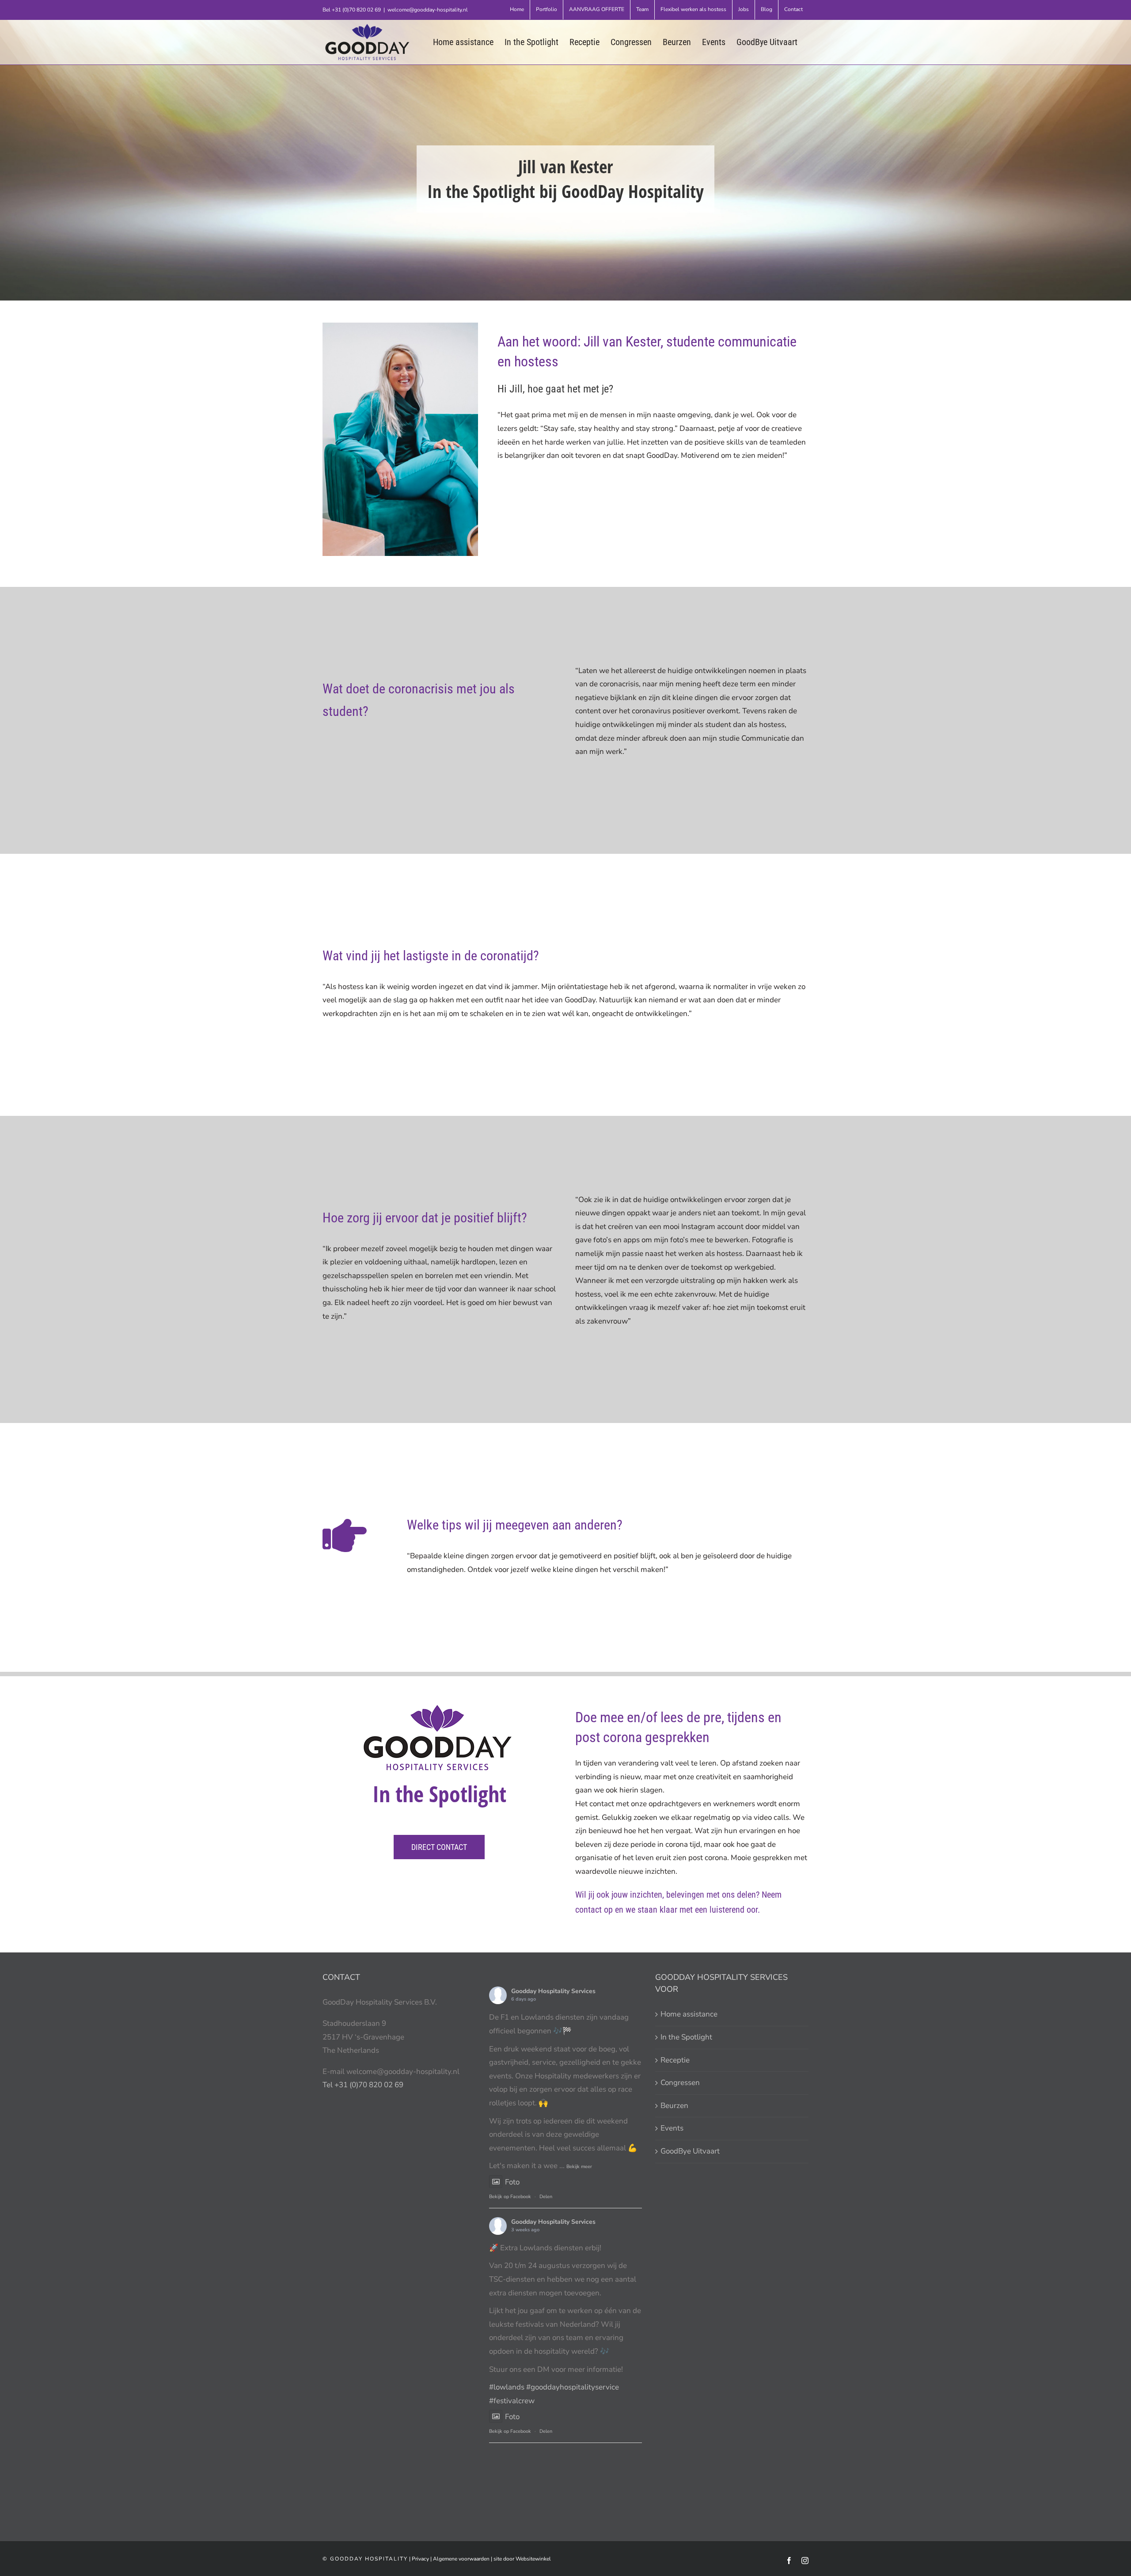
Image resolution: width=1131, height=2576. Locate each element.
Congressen (680, 2083)
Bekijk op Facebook (510, 2197)
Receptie (675, 2060)
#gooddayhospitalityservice (573, 2387)
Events (672, 2128)
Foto (512, 2182)
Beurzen (674, 2106)
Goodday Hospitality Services (553, 1991)
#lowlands (507, 2387)
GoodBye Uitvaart (690, 2151)
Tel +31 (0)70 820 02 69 (363, 2085)
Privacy (420, 2559)
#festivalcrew (512, 2401)
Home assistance (689, 2014)
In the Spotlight (686, 2037)
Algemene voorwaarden (461, 2559)
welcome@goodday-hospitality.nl (428, 10)
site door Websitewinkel (522, 2559)
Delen (546, 2197)
